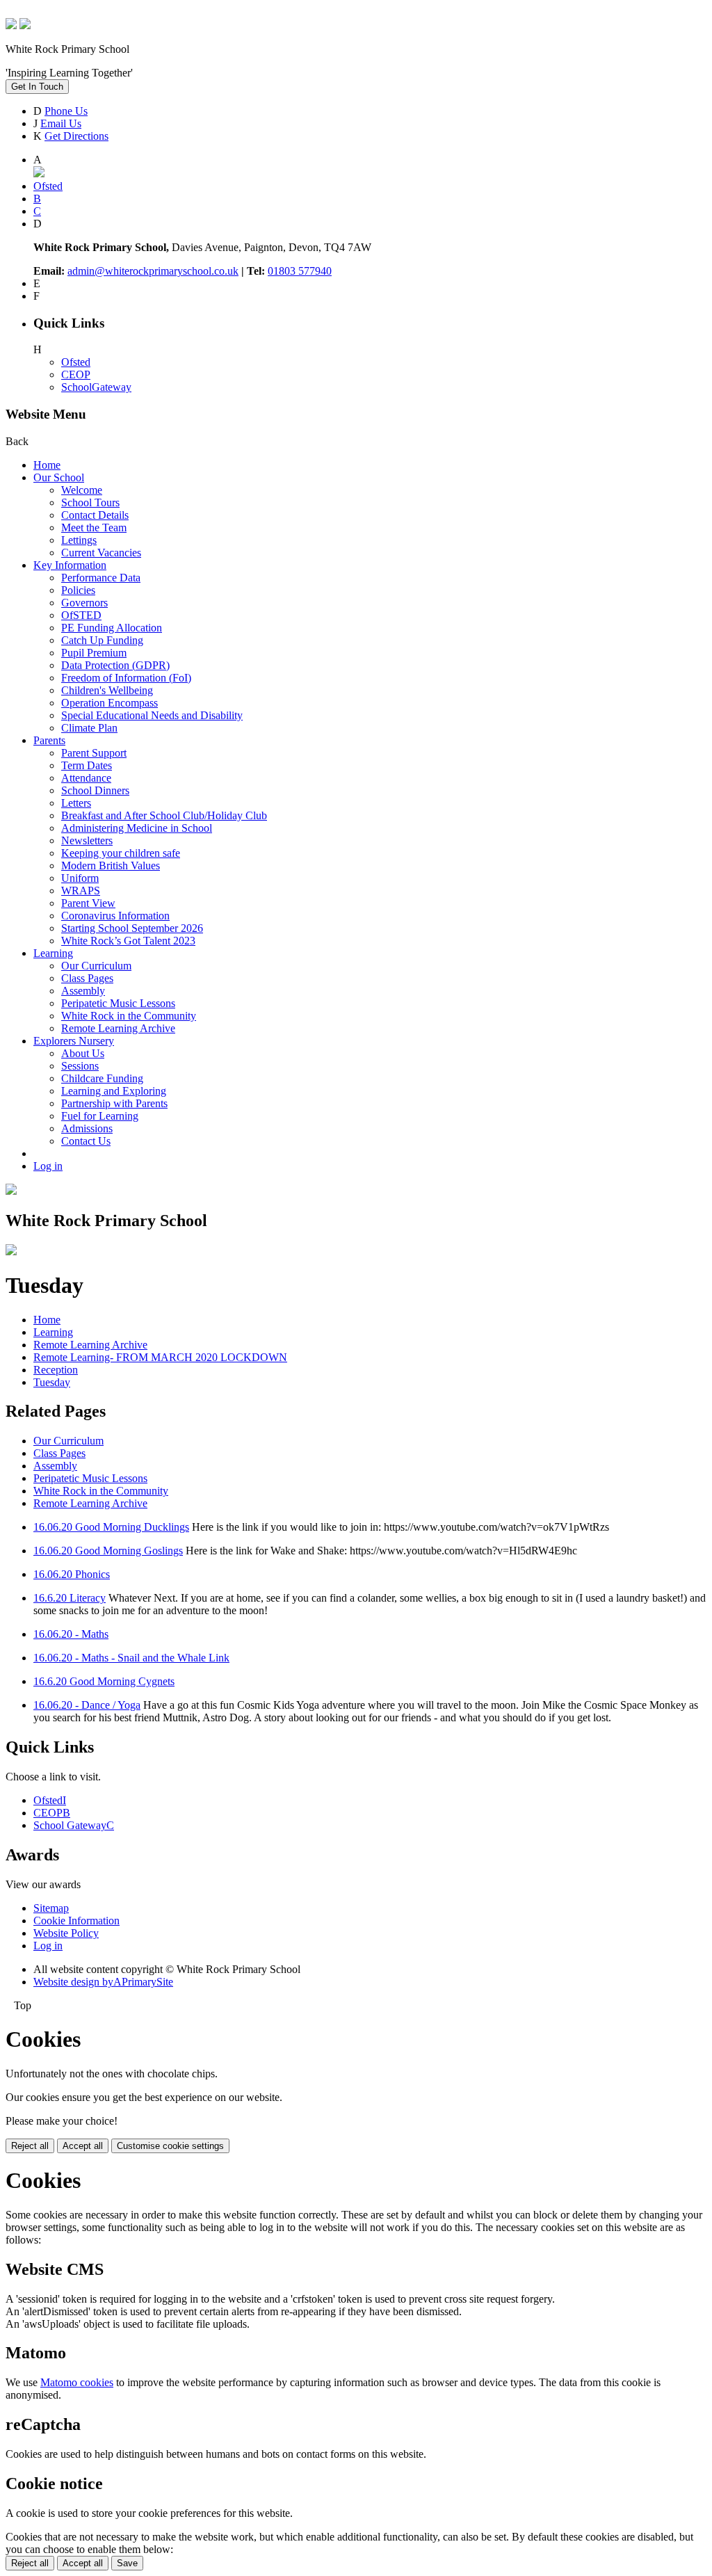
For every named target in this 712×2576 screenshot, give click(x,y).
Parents (49, 740)
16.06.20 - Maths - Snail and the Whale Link (131, 1658)
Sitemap (51, 1908)
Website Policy (66, 1933)
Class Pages (87, 978)
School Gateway (74, 1825)
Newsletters (87, 840)
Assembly (83, 991)
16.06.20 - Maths (71, 1634)
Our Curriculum (96, 966)
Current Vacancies (101, 553)
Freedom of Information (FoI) (126, 678)
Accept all (83, 2146)
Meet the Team (94, 528)
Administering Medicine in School (137, 828)
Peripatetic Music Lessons (118, 1003)
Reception (56, 1370)
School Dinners (95, 790)
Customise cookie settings (170, 2146)
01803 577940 (300, 271)
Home (47, 465)
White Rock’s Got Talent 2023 (128, 941)
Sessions (80, 1066)
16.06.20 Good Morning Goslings (108, 1551)
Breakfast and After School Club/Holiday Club (164, 815)
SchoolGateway (96, 387)
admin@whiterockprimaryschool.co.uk (153, 271)
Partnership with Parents (114, 1103)
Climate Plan (89, 728)
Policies (78, 590)
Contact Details (95, 515)
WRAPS (81, 891)
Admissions (87, 1128)
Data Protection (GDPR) (115, 665)
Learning (53, 953)
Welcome (82, 490)
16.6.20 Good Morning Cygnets (104, 1681)
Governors (84, 603)
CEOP (76, 375)
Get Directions (76, 136)
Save (127, 2563)
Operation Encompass (110, 703)
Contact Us (86, 1141)
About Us (83, 1053)
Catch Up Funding (102, 640)
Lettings (79, 540)
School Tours (90, 502)
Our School (59, 477)
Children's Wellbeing (107, 690)
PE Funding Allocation (112, 628)
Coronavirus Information (115, 916)
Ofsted (76, 362)
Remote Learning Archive (118, 1028)
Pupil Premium (94, 653)
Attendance (86, 778)
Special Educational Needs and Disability (152, 715)
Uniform (80, 878)
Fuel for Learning (100, 1116)
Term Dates (87, 765)
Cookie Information (76, 1921)
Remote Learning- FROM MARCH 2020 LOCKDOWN (160, 1357)
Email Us (61, 123)
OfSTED (81, 615)
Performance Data (101, 578)
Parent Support (94, 753)
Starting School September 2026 (132, 928)
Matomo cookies (77, 2382)
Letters (76, 803)
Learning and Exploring (114, 1091)
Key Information (70, 565)
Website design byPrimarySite (103, 1982)
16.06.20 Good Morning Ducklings (111, 1527)
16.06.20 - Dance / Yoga (87, 1705)
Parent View (88, 903)
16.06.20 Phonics (72, 1574)
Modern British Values (111, 866)
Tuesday (52, 1382)
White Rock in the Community (129, 1016)
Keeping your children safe (121, 853)
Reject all (30, 2146)
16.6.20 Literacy (70, 1598)
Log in (48, 1166)
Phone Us (66, 111)
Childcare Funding (102, 1078)
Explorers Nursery (74, 1041)
